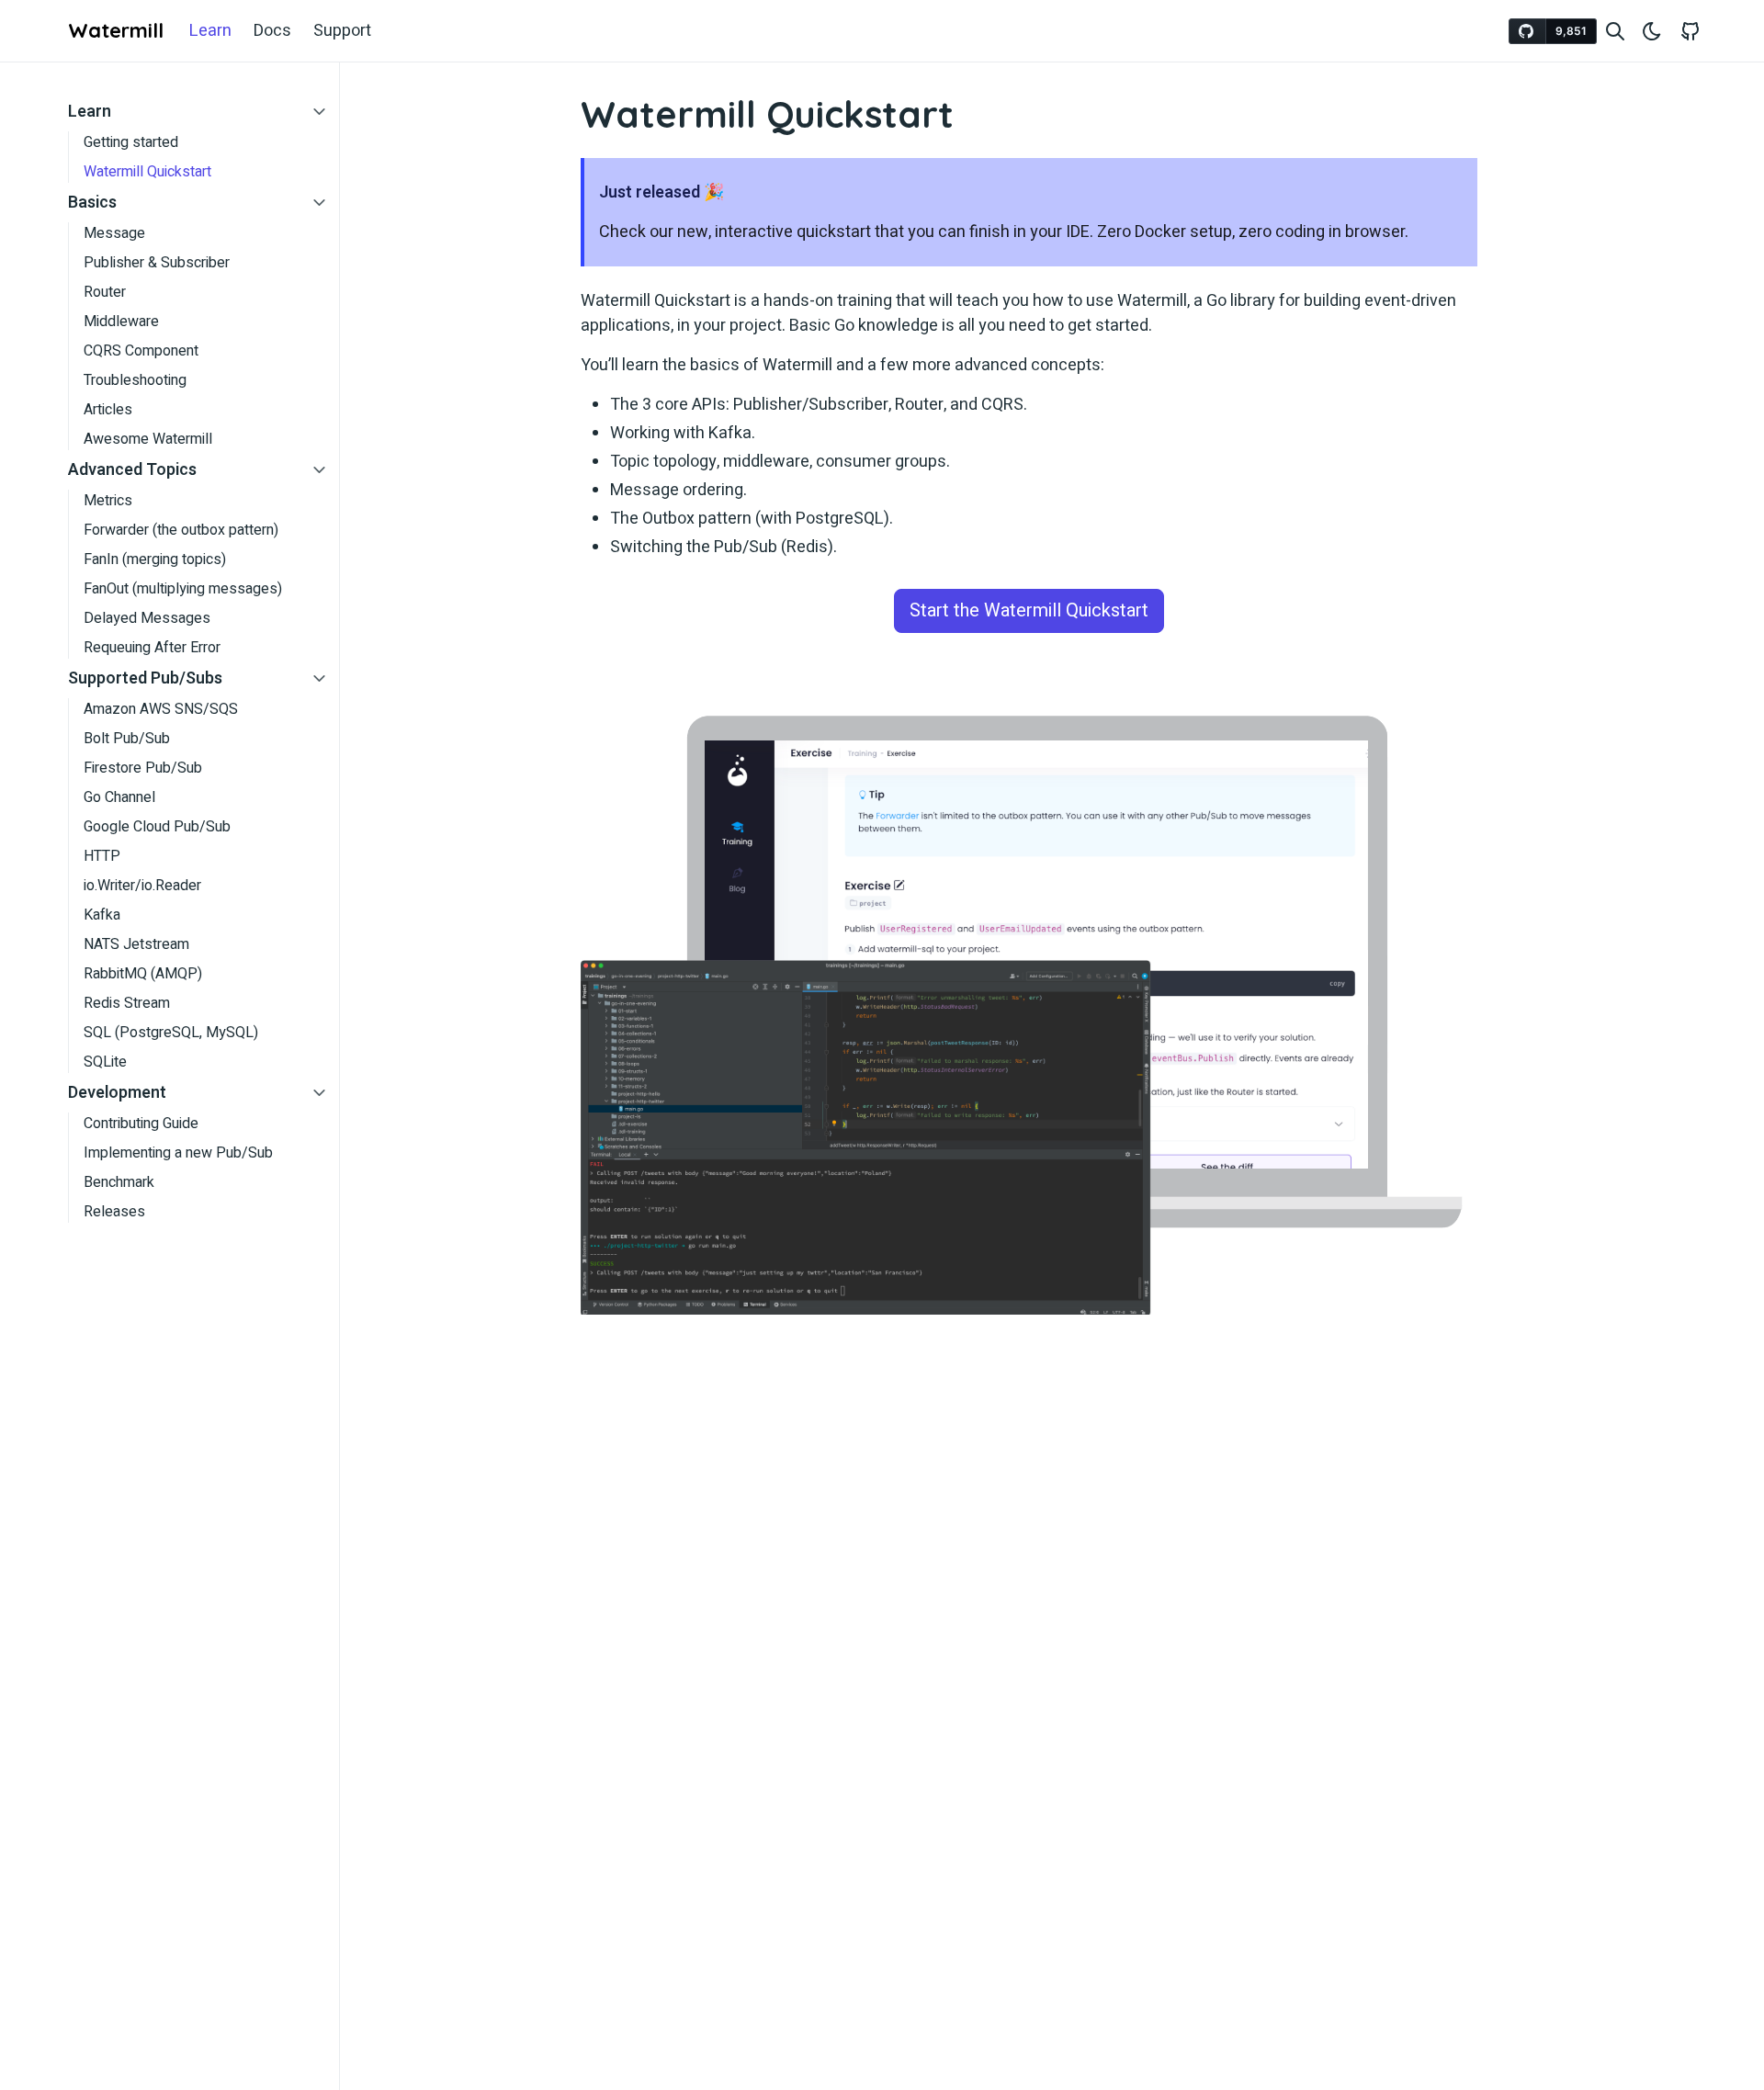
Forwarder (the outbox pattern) (181, 530)
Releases (114, 1212)
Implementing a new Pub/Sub (178, 1153)
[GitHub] (1690, 31)
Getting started (131, 142)
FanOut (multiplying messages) (183, 589)
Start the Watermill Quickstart (1029, 610)
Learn (210, 31)
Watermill (116, 30)
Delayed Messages (147, 618)
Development (117, 1093)
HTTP (102, 856)
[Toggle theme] (1652, 31)
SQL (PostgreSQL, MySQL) (171, 1033)
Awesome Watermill (148, 439)
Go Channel (119, 797)
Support (342, 31)
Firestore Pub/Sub (143, 768)
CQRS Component (141, 351)
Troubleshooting (135, 380)
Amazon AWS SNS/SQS (161, 709)
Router (105, 292)
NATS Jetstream (136, 944)
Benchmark (119, 1182)
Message (114, 233)
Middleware (121, 322)
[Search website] (1615, 31)
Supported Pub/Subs (145, 678)
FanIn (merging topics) (155, 559)
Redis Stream (127, 1003)
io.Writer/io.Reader (142, 886)
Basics (92, 203)
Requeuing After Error (152, 648)
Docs (272, 31)
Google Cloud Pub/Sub (157, 827)
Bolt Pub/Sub (127, 739)
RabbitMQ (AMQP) (143, 974)
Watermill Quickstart (147, 172)
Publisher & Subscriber (157, 263)
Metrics (108, 501)
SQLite (105, 1062)
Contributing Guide (141, 1124)
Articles (108, 410)
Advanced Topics (132, 470)
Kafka (102, 915)
